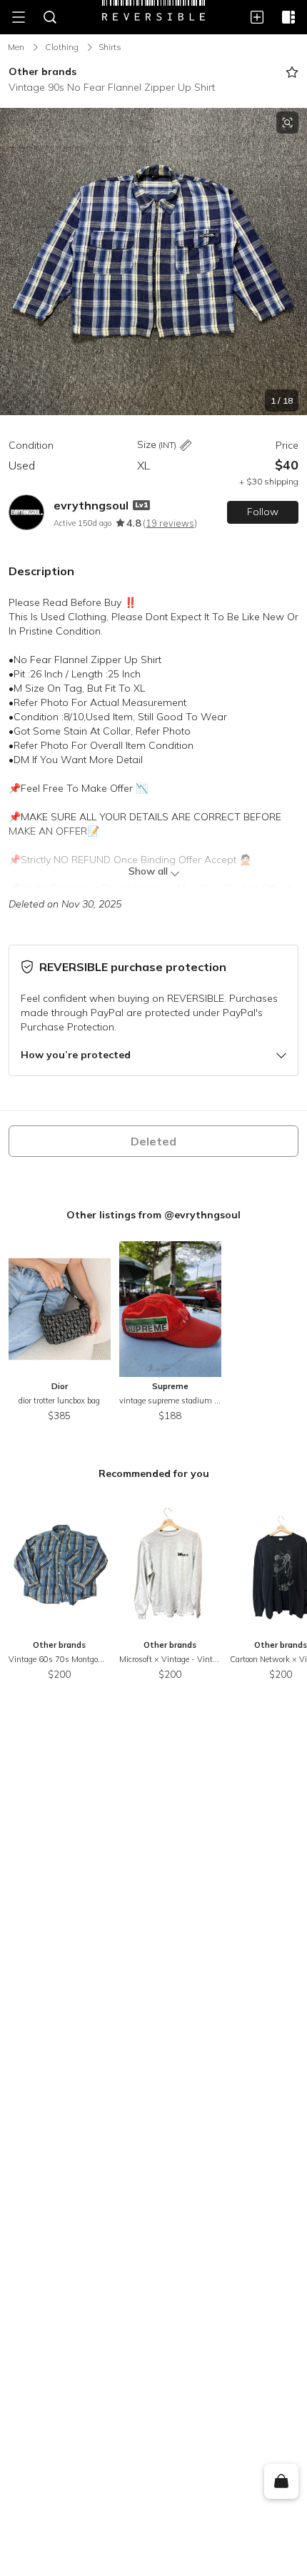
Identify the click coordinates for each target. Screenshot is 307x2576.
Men (16, 47)
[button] (153, 262)
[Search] (50, 17)
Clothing (62, 47)
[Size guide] (186, 446)
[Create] (257, 17)
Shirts (110, 47)
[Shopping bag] (281, 2482)
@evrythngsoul (202, 1215)
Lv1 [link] (141, 505)
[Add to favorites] (292, 72)
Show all (148, 871)
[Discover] (288, 17)
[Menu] (19, 17)
